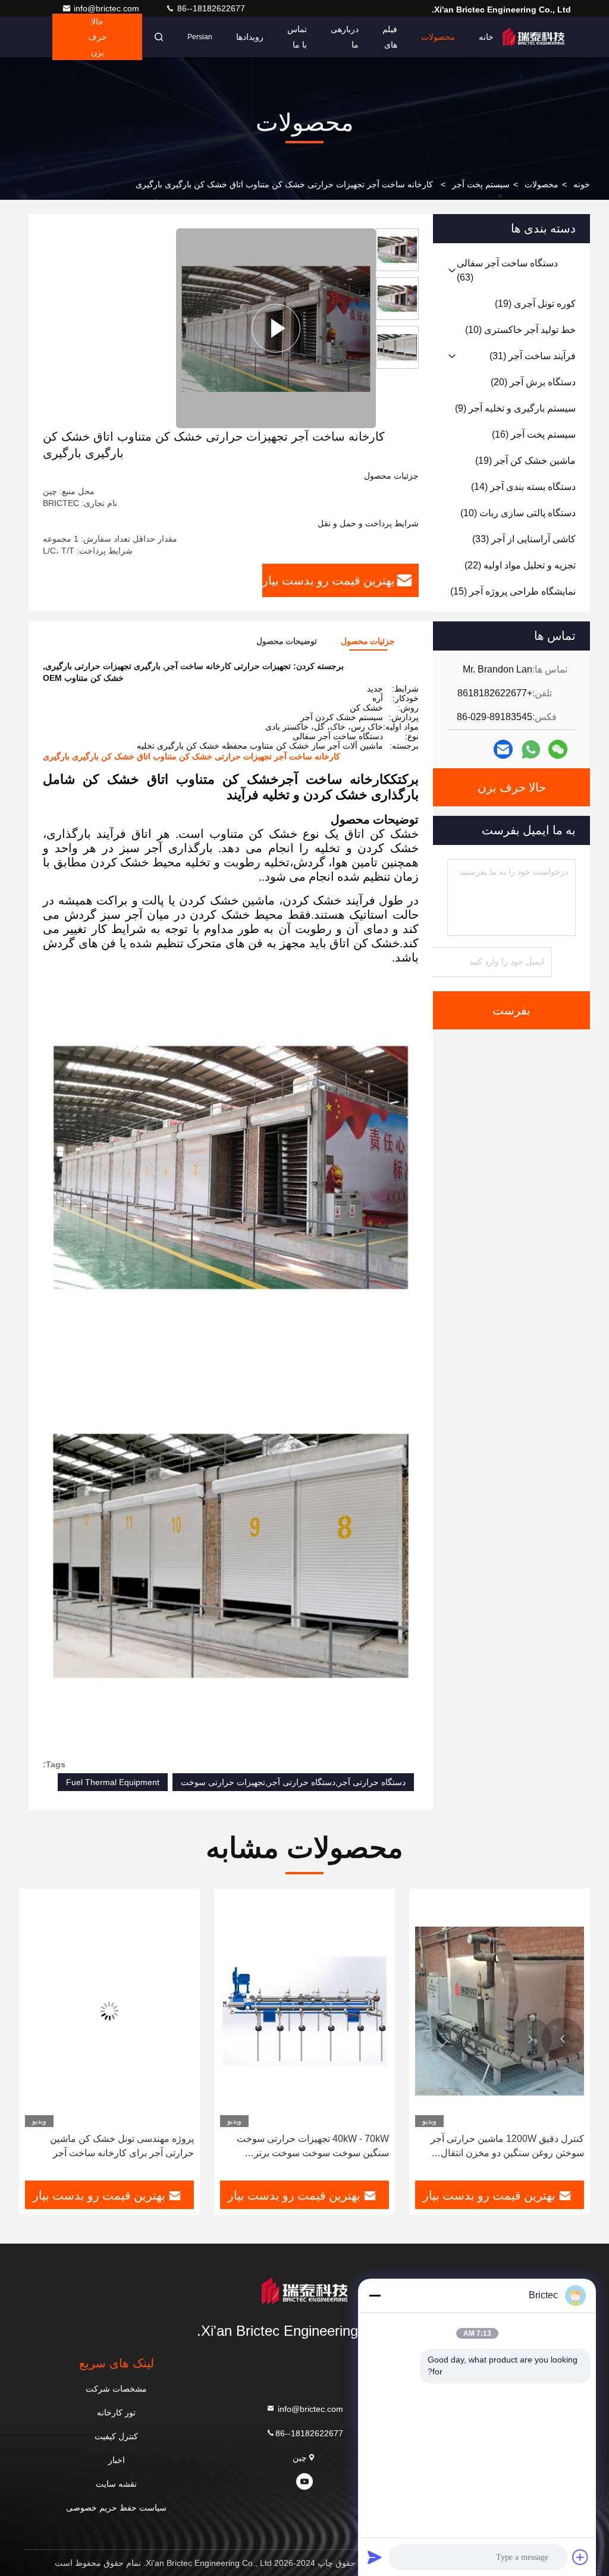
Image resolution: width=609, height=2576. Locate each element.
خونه (582, 184)
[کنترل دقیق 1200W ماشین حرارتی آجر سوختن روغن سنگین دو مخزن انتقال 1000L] (500, 2011)
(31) (533, 356)
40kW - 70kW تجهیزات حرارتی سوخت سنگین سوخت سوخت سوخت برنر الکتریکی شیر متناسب (313, 2147)
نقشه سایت (116, 2484)
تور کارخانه (116, 2412)
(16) (534, 434)
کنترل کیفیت (116, 2436)
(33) (524, 539)
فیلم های (390, 37)
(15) (513, 591)
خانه (486, 37)
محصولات (438, 37)
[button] (563, 2039)
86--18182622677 (210, 8)
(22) (520, 565)
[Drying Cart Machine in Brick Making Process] (276, 328)
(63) (507, 270)
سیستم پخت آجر (481, 184)
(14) (523, 487)
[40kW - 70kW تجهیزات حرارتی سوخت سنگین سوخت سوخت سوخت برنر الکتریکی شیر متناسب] (304, 2011)
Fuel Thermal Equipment (113, 1782)
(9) (515, 408)
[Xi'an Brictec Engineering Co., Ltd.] (533, 37)
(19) (535, 304)
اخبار (117, 2460)
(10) (520, 330)
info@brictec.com (108, 8)
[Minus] (375, 2295)
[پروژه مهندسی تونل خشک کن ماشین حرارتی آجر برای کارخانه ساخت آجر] (109, 2011)
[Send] (375, 2557)
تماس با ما (297, 37)
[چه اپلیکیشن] (531, 750)
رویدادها (250, 37)
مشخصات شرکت (116, 2389)
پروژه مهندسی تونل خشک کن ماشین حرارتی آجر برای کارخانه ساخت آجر (122, 2146)
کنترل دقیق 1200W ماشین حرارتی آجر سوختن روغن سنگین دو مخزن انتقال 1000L (507, 2147)
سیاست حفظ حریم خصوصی (116, 2508)
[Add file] (580, 2557)
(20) (533, 382)
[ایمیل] (503, 749)
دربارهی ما (345, 37)
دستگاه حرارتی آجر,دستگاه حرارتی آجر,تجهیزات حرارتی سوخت (293, 1782)
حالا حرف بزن (98, 37)
